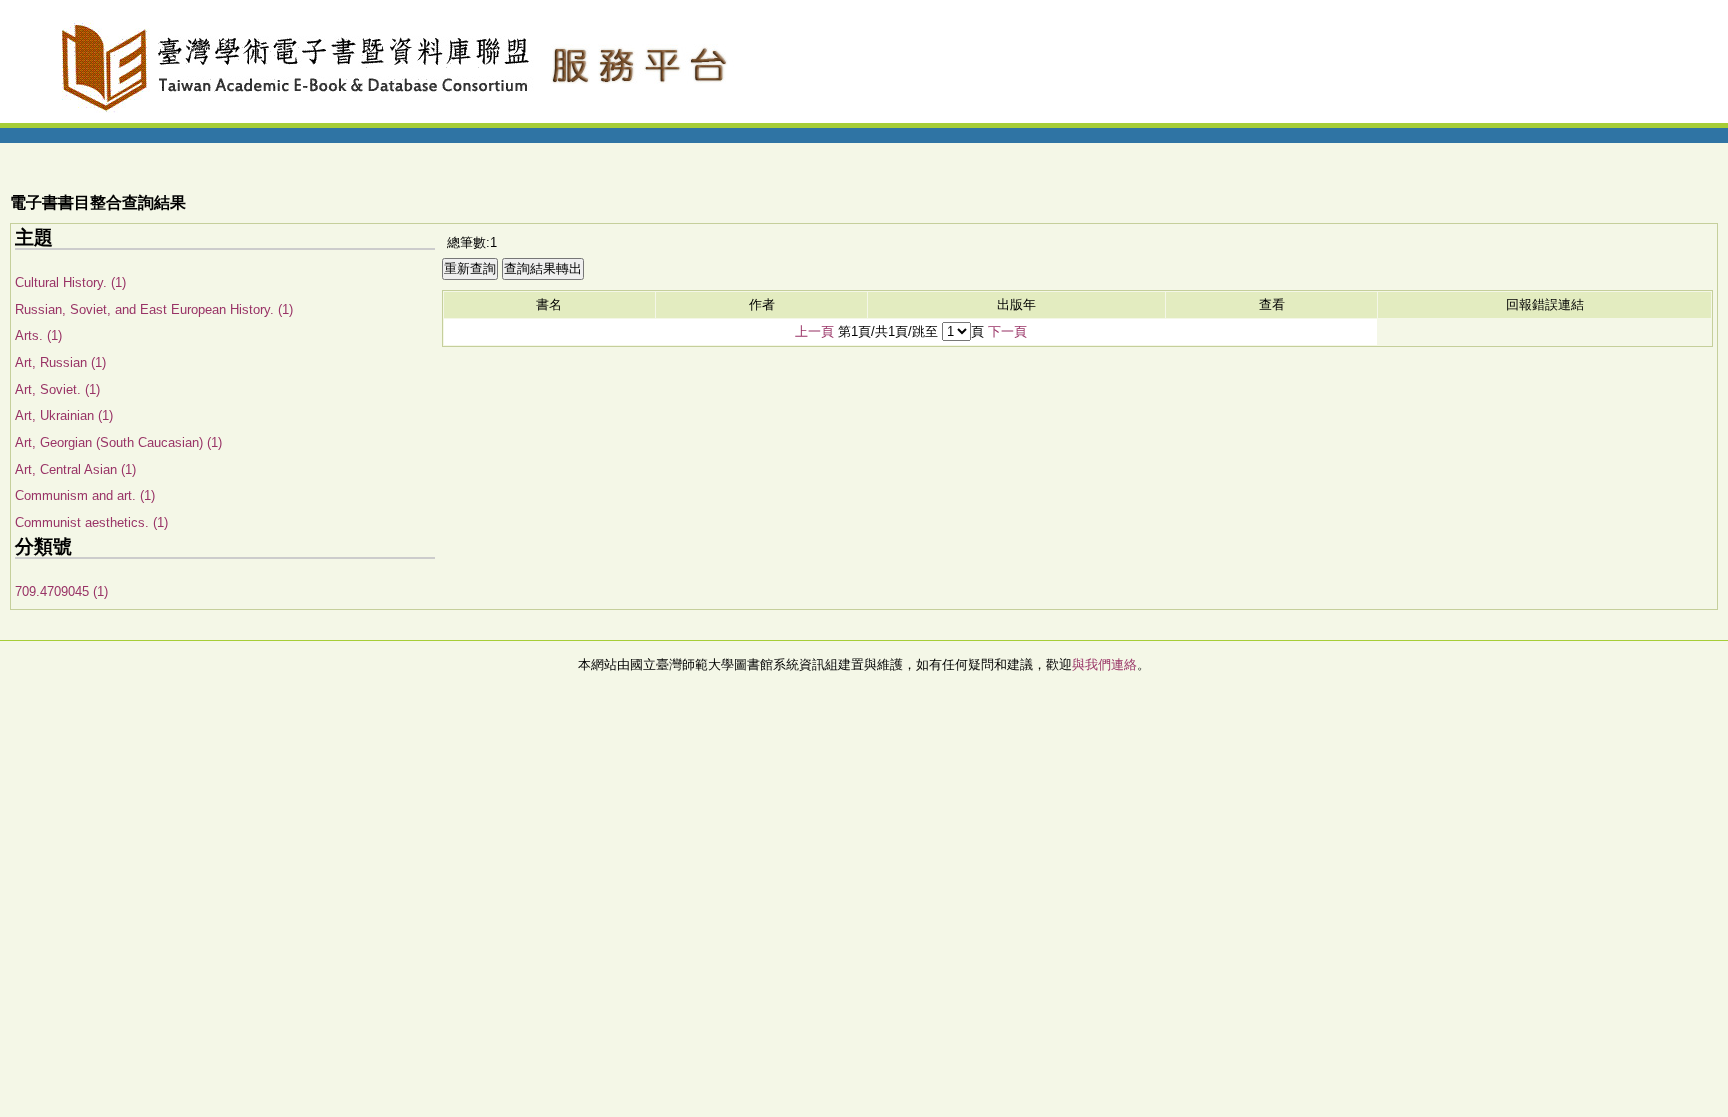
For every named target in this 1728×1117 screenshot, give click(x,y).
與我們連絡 (1104, 664)
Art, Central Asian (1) (75, 469)
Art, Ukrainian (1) (64, 415)
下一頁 (1007, 331)
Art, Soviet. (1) (57, 389)
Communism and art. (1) (85, 495)
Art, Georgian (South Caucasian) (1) (118, 442)
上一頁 (814, 331)
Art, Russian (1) (60, 362)
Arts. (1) (38, 335)
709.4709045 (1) (61, 591)
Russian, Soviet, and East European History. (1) (154, 309)
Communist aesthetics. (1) (91, 522)
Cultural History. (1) (70, 282)
